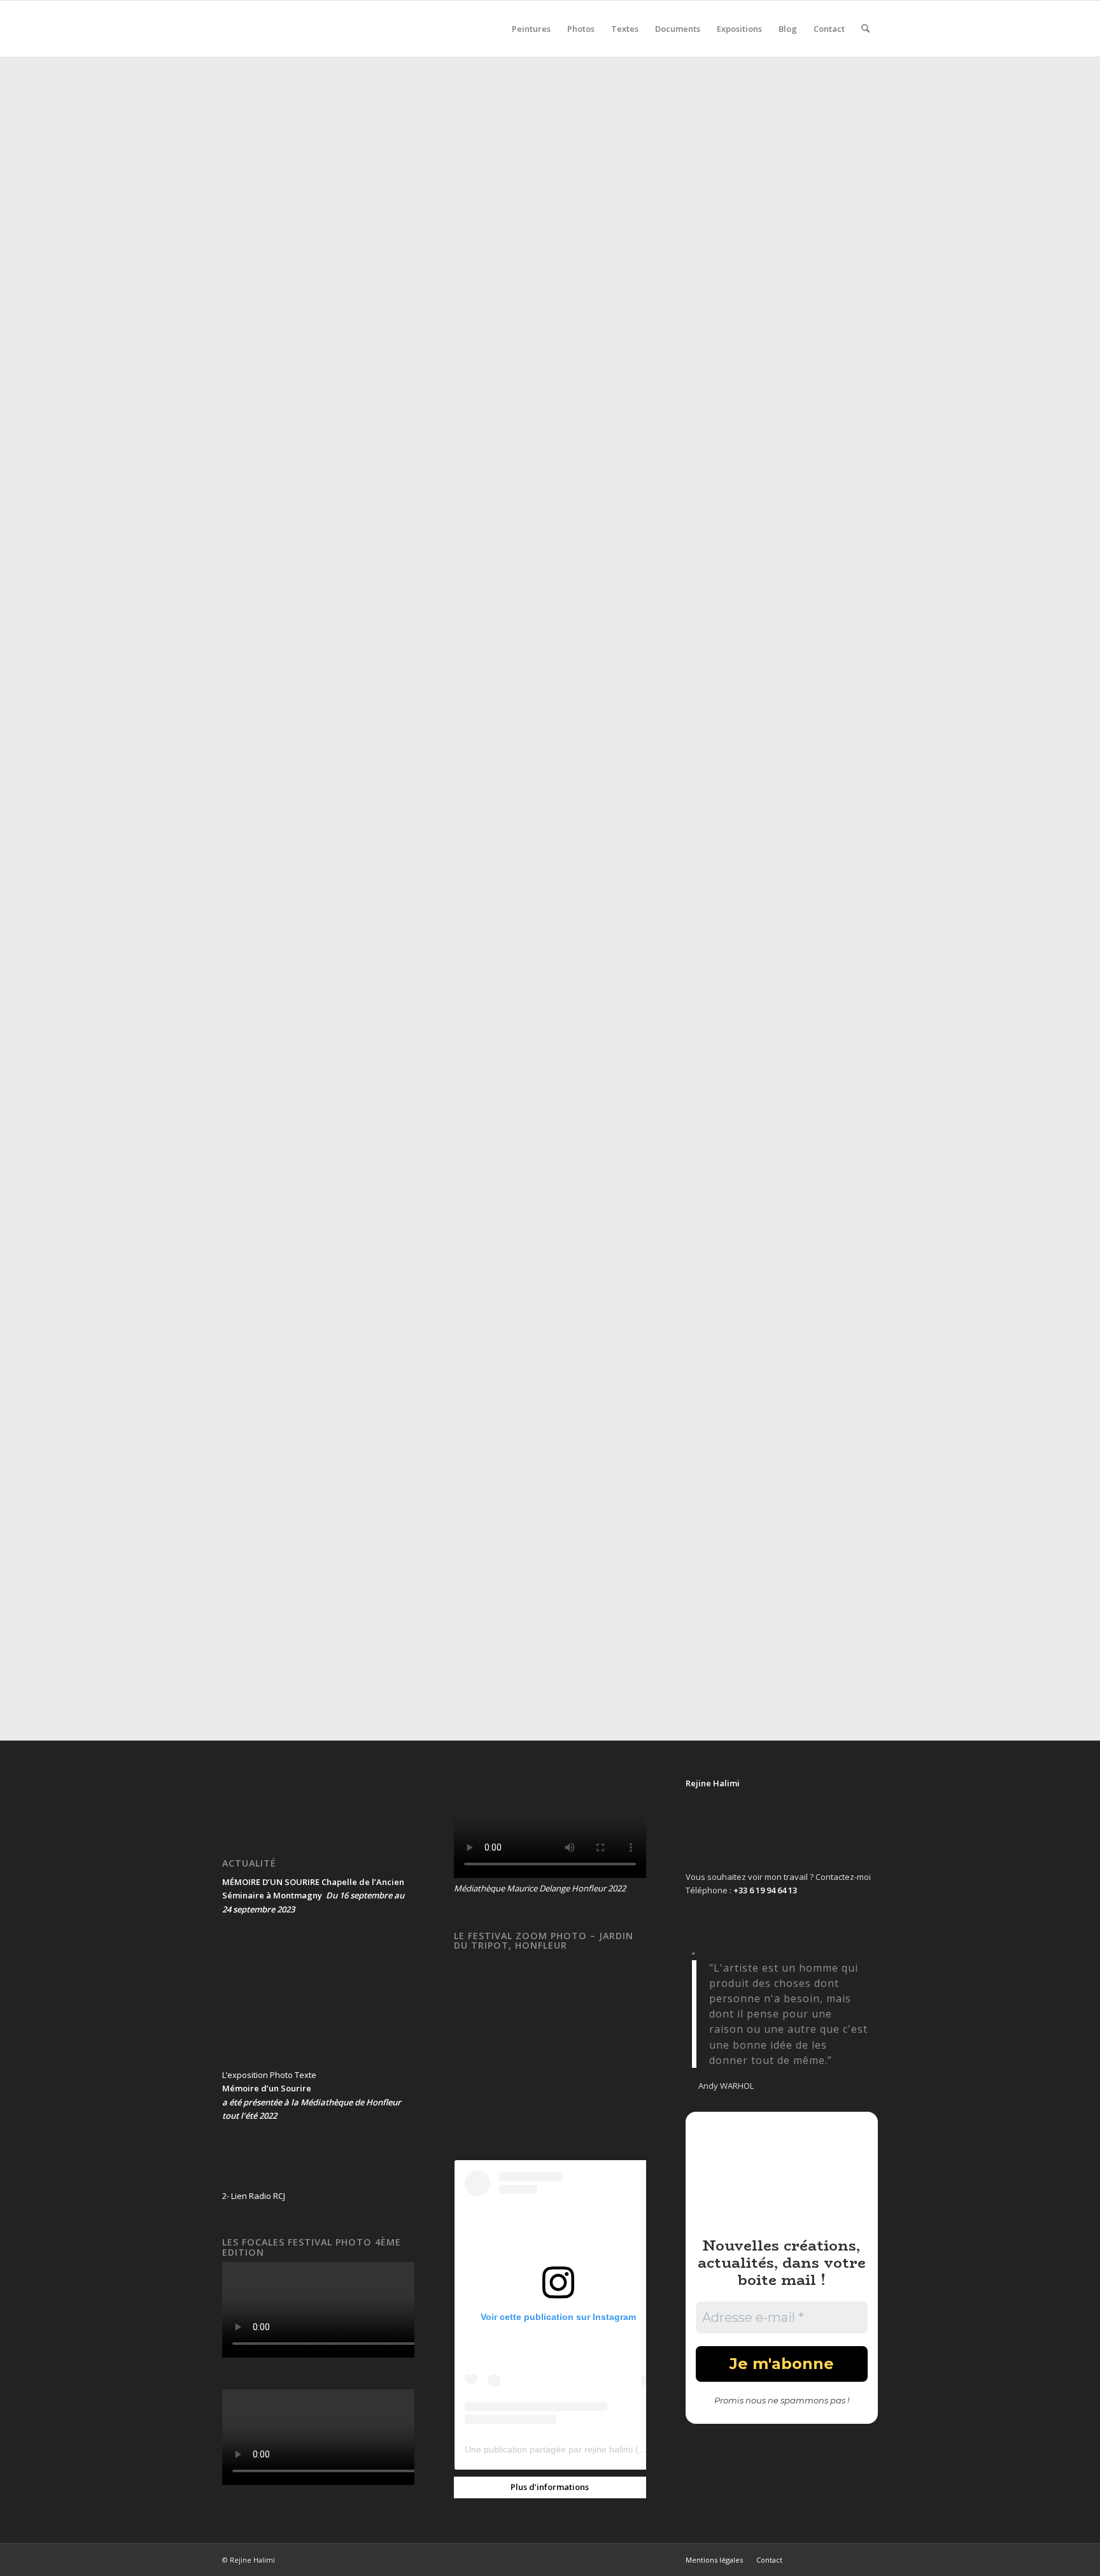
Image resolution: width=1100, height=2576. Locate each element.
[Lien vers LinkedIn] (849, 2559)
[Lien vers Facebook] (811, 2559)
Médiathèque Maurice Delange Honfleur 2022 (540, 1888)
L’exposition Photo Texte (269, 2075)
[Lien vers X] (830, 2559)
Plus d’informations (550, 2487)
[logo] (318, 29)
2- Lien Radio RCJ (254, 2196)
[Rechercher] (865, 29)
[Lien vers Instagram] (868, 2559)
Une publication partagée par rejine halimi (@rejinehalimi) (581, 2449)
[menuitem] (531, 29)
